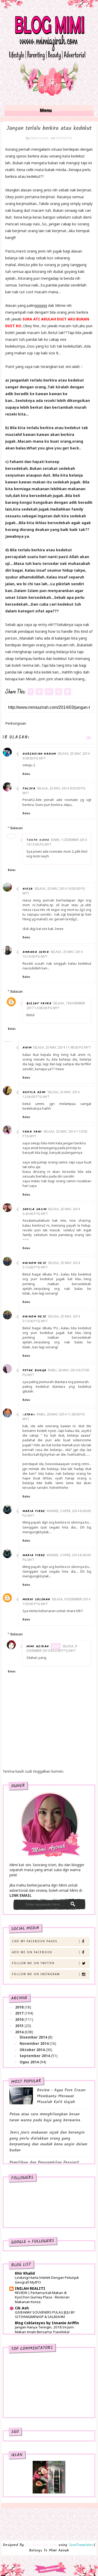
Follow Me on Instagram (36, 1974)
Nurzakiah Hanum (39, 754)
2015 (20, 2026)
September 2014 (35, 2056)
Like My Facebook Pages (35, 1941)
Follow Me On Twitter (33, 1963)
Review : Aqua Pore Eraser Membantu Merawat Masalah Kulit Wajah (61, 2096)
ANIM (27, 1048)
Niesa (28, 889)
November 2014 (35, 2043)
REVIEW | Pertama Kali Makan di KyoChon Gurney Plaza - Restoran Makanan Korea (42, 2297)
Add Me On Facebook (32, 1952)
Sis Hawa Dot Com (41, 2545)
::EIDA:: (29, 1415)
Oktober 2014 (33, 2050)
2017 (20, 2013)
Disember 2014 (34, 2037)
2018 (20, 2007)
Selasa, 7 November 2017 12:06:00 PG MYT (56, 1006)
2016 (20, 2019)
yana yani (32, 1132)
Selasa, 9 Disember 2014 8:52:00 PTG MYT (52, 1649)
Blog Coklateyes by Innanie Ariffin (47, 2323)
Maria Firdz (34, 1511)
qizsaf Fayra (39, 1003)
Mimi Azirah (38, 1646)
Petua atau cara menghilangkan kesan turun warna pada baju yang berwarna (45, 2117)
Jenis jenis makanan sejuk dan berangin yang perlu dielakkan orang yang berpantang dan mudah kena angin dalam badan (48, 2141)
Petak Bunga (34, 1370)
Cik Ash (22, 2308)
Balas (26, 774)
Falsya (29, 789)
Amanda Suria (36, 952)
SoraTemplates (81, 2545)
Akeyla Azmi (34, 1092)
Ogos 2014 (30, 2062)
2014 (20, 2032)
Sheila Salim (34, 1209)
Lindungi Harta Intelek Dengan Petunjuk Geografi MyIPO (47, 2280)
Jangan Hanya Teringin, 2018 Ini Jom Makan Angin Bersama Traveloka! (44, 2329)
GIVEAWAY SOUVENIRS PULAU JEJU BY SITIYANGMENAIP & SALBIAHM (45, 2314)
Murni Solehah (36, 1599)
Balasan (17, 828)
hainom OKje (34, 1263)
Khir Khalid (25, 2273)
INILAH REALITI (30, 2288)
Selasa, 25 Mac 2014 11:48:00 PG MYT (62, 1047)
